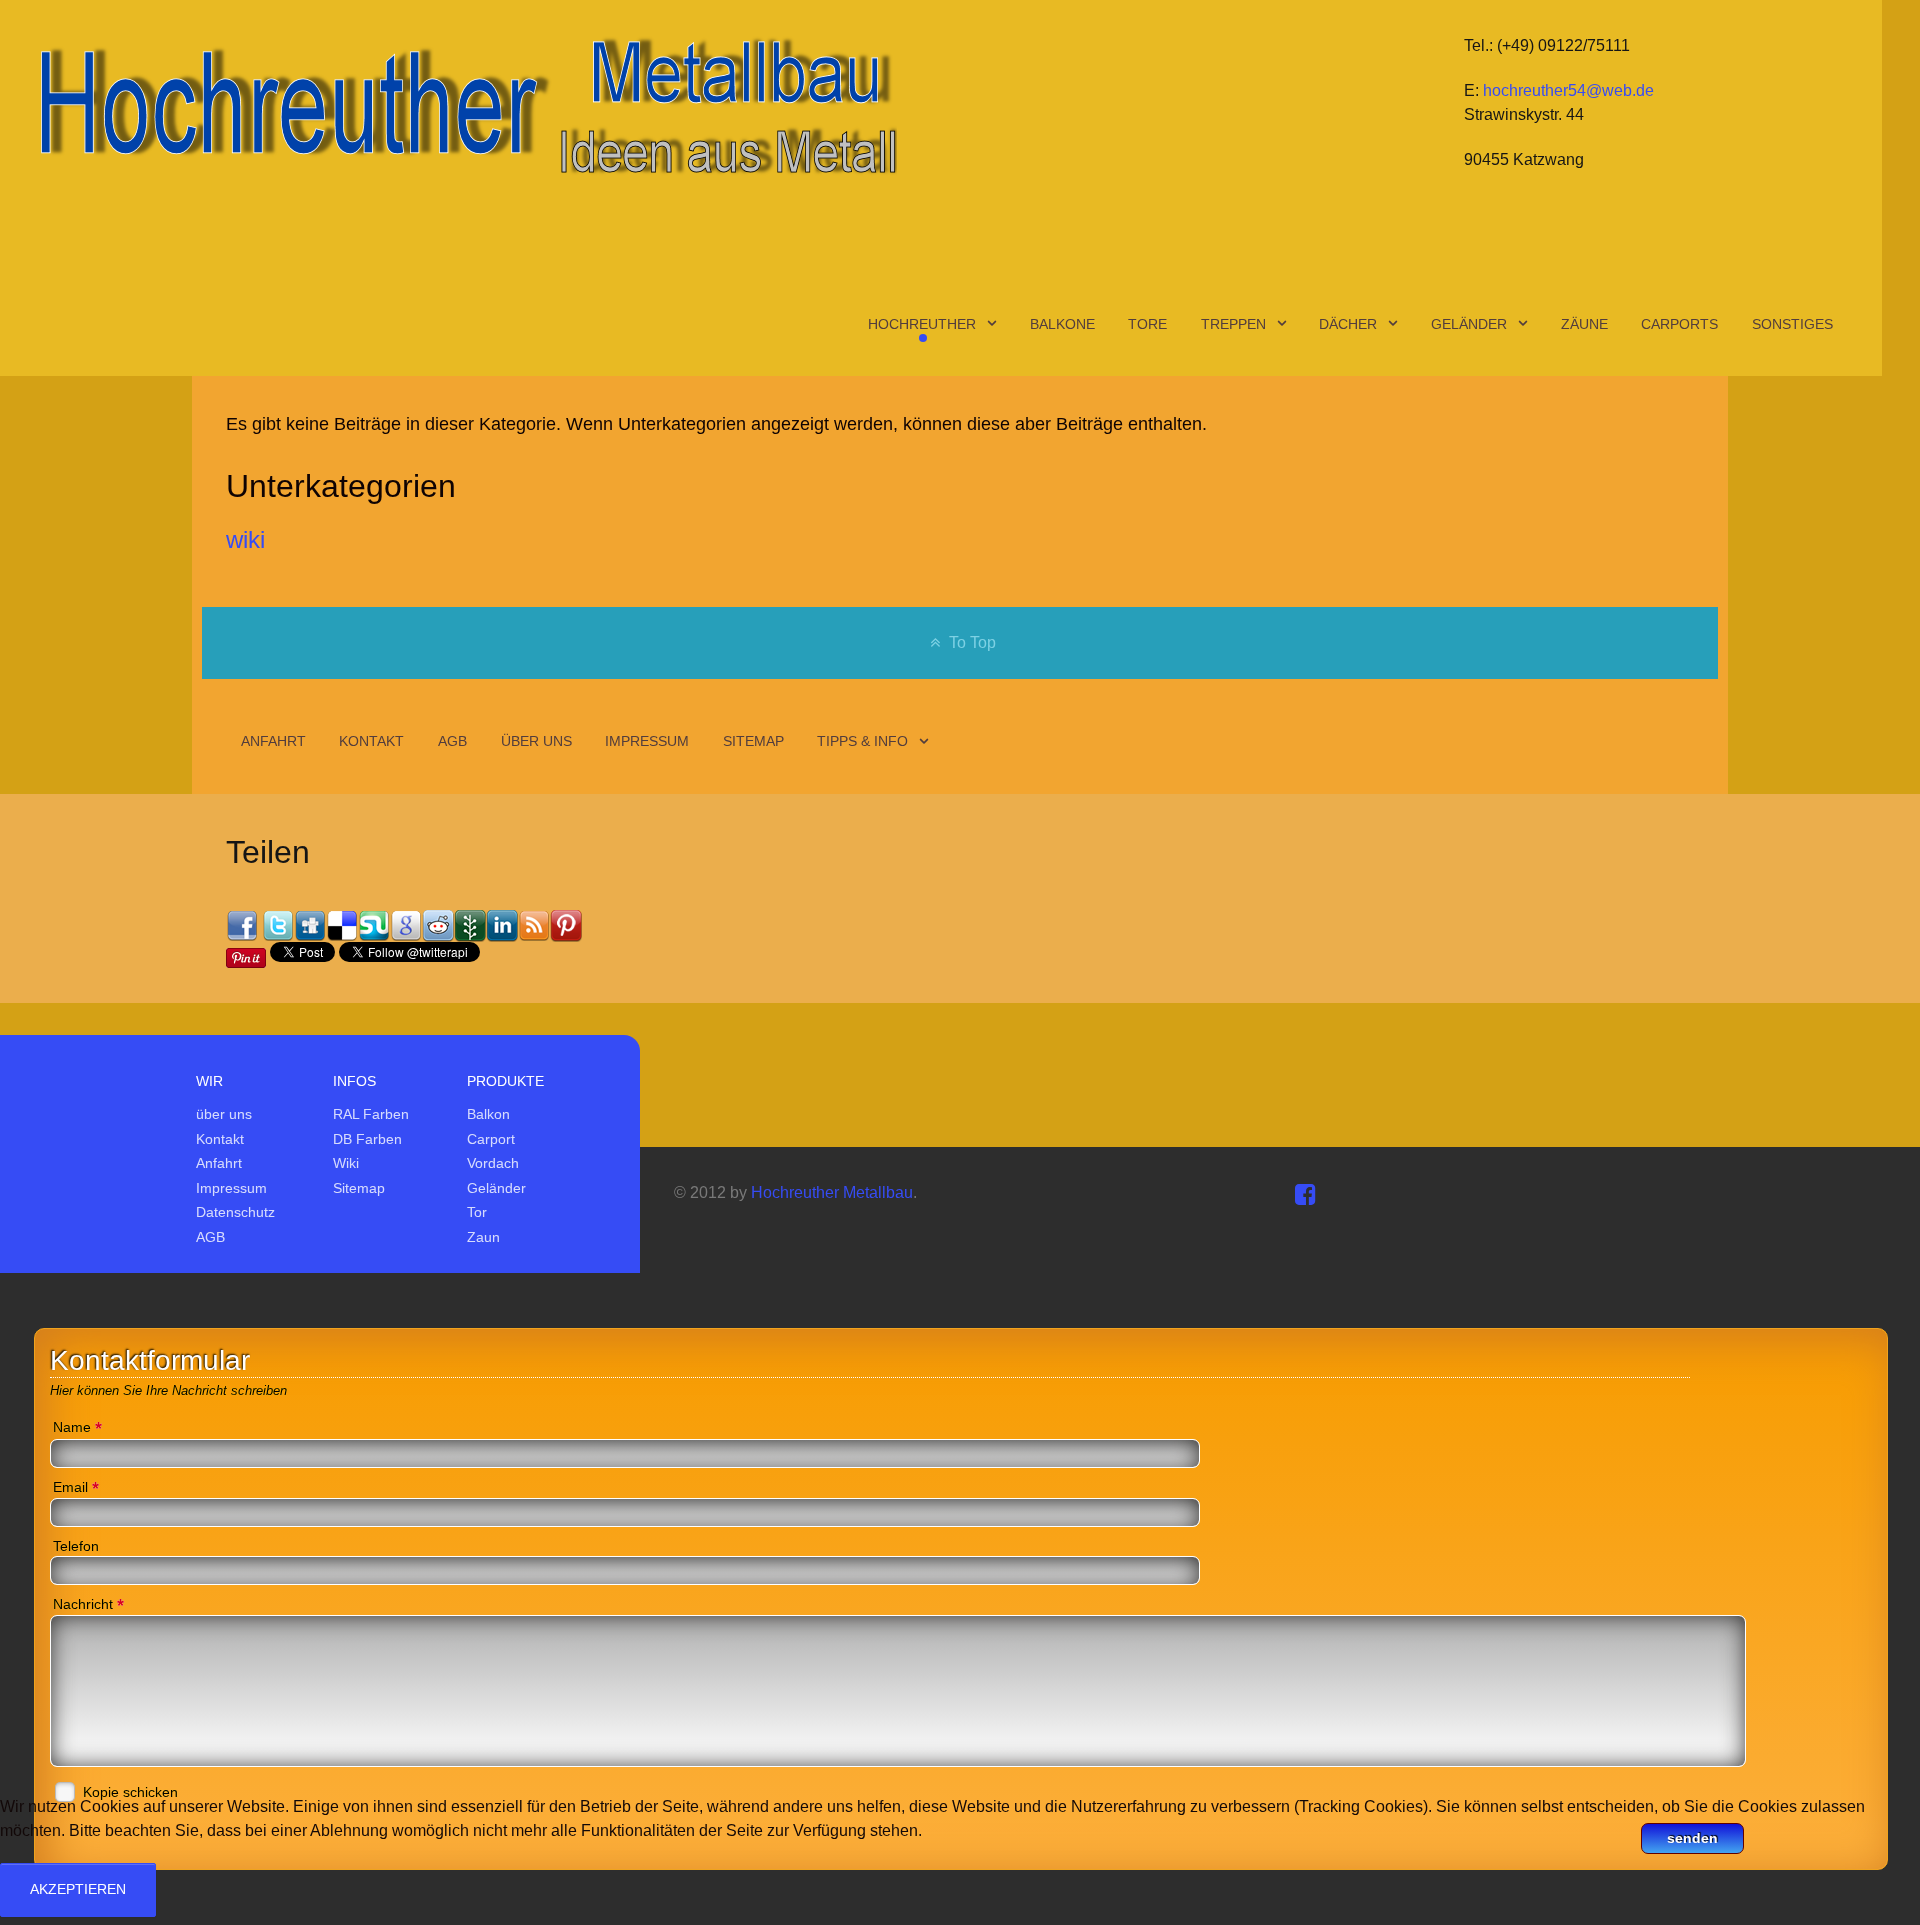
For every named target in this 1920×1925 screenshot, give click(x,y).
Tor (477, 1212)
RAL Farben (371, 1114)
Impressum (231, 1188)
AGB (210, 1237)
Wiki (346, 1163)
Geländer (496, 1188)
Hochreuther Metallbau (832, 1192)
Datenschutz (235, 1212)
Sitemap (359, 1188)
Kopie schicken (130, 1792)
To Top (970, 642)
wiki (245, 539)
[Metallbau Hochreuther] (465, 104)
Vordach (493, 1163)
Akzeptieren (78, 1889)
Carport (491, 1139)
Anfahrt (219, 1163)
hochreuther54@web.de (1568, 90)
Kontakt (220, 1139)
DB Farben (367, 1139)
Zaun (483, 1237)
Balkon (488, 1114)
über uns (224, 1114)
